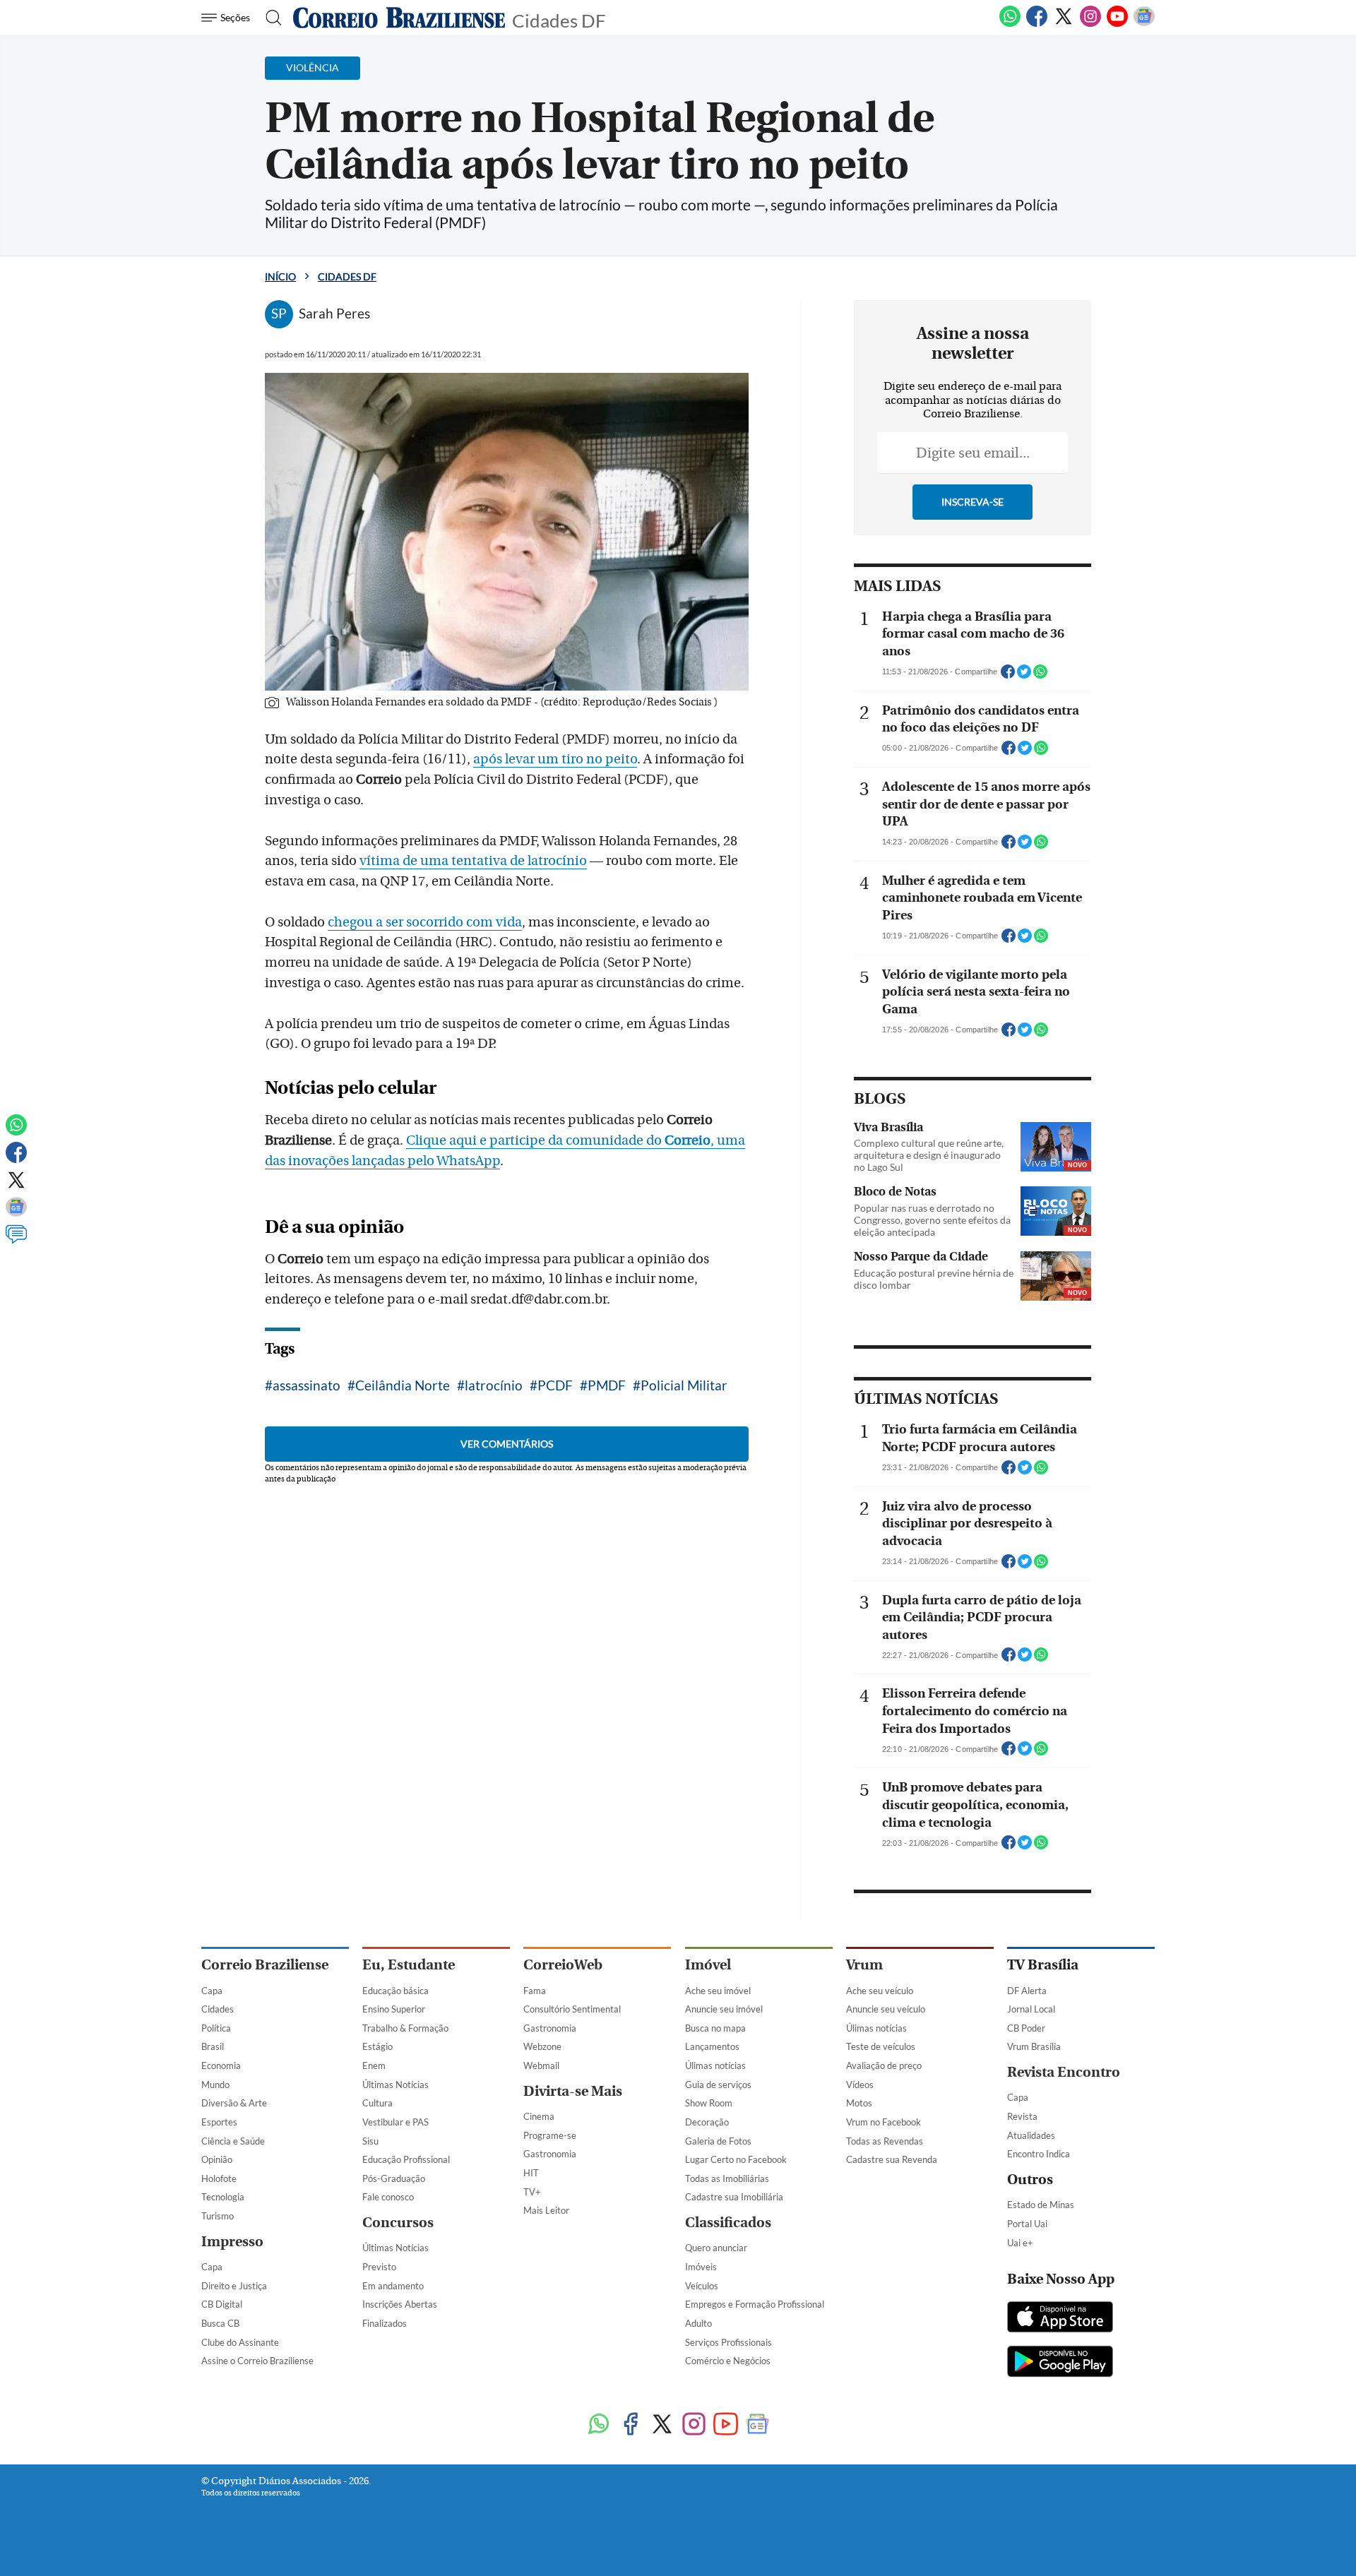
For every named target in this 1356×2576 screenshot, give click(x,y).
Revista (1022, 2116)
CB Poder (1026, 2028)
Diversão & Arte (234, 2103)
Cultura (377, 2103)
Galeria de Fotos (718, 2141)
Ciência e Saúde (233, 2141)
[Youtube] (1117, 24)
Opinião (217, 2159)
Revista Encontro (1064, 2072)
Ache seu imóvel (718, 1991)
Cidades (218, 2009)
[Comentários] (16, 1241)
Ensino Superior (394, 2009)
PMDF (607, 1385)
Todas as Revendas (885, 2141)
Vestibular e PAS (395, 2122)
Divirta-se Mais (573, 2091)
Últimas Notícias (395, 2085)
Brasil (213, 2046)
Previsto (379, 2267)
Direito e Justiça (234, 2286)
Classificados (728, 2223)
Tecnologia (223, 2197)
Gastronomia (550, 2028)
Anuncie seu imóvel (724, 2009)
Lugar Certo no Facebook (736, 2159)
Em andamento (393, 2286)
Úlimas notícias (715, 2065)
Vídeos (860, 2085)
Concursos (398, 2223)
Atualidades (1031, 2135)
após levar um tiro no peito (555, 759)
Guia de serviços (718, 2085)
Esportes (219, 2122)
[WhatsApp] (1010, 24)
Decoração (707, 2122)
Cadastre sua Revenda (892, 2159)
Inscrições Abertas (400, 2304)
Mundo (215, 2085)
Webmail (541, 2065)
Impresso (232, 2242)
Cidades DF (559, 19)
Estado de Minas (1041, 2205)
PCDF (555, 1385)
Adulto (698, 2323)
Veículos (702, 2286)
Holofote (219, 2178)
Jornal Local (1031, 2009)
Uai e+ (1020, 2243)
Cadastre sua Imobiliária (734, 2197)
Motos (859, 2103)
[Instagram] (1090, 24)
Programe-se (550, 2135)
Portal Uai (1027, 2224)
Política (216, 2028)
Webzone (542, 2046)
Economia (221, 2065)
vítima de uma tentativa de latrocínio (473, 861)
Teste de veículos (881, 2046)
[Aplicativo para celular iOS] (1060, 2318)
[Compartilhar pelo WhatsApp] (1040, 676)
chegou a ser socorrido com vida (425, 922)
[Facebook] (1037, 24)
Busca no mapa (715, 2028)
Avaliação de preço (884, 2065)
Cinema (539, 2116)
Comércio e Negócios (728, 2361)
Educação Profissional (406, 2159)
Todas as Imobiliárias (727, 2178)
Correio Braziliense (265, 1965)
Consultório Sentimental (572, 2009)
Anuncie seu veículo (886, 2009)
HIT (531, 2173)
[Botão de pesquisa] (269, 18)
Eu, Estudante (409, 1965)
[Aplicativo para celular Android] (1060, 2363)
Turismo (218, 2216)
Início (280, 276)
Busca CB (220, 2323)
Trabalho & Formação (405, 2028)
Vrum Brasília (1034, 2046)
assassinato (307, 1385)
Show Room (709, 2103)
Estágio (377, 2046)
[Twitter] (1064, 24)
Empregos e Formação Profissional (755, 2304)
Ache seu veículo (880, 1991)
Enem (374, 2065)
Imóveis (701, 2267)
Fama (535, 1991)
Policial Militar (684, 1385)
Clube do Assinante (240, 2342)
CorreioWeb (563, 1965)
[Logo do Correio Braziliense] (399, 18)
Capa (212, 1991)
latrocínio (494, 1385)
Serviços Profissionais (728, 2342)
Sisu (370, 2141)
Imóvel (708, 1965)
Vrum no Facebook (884, 2122)
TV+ (532, 2192)
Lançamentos (712, 2046)
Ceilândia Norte (403, 1385)
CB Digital (222, 2304)
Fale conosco (388, 2197)
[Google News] (1144, 24)
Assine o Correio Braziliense (257, 2361)
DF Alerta (1027, 1991)
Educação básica (395, 1991)
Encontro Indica (1039, 2154)
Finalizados (385, 2323)
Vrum (864, 1965)
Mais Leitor (546, 2210)
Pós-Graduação (394, 2178)
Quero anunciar (716, 2248)
